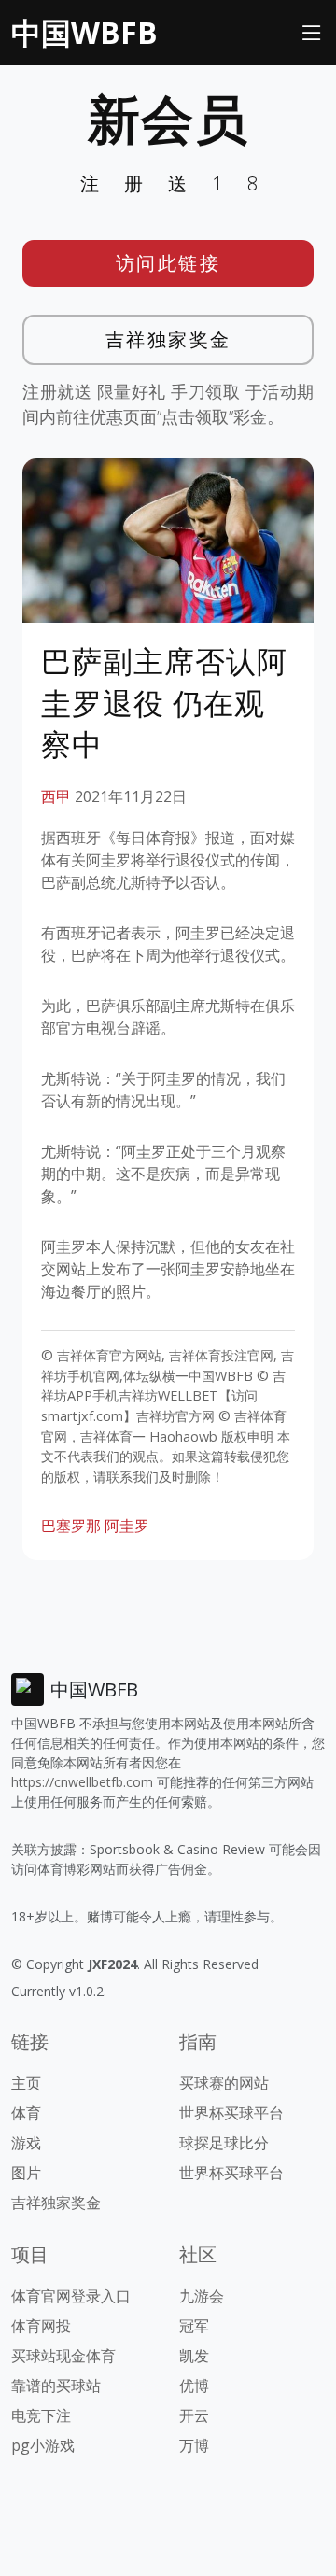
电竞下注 (41, 2415)
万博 (194, 2445)
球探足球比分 (224, 2143)
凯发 (194, 2356)
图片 (26, 2173)
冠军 (194, 2326)
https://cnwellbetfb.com (82, 1782)
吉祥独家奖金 (168, 339)
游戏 (26, 2143)
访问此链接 (168, 263)
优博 (194, 2386)
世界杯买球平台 (231, 2113)
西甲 (56, 796)
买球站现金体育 (63, 2356)
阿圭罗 (127, 1526)
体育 (26, 2113)
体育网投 (41, 2326)
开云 (194, 2415)
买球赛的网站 (224, 2083)
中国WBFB (84, 32)
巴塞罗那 (71, 1526)
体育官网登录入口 (71, 2296)
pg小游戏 (43, 2445)
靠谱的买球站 (56, 2386)
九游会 (202, 2296)
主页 (26, 2083)
